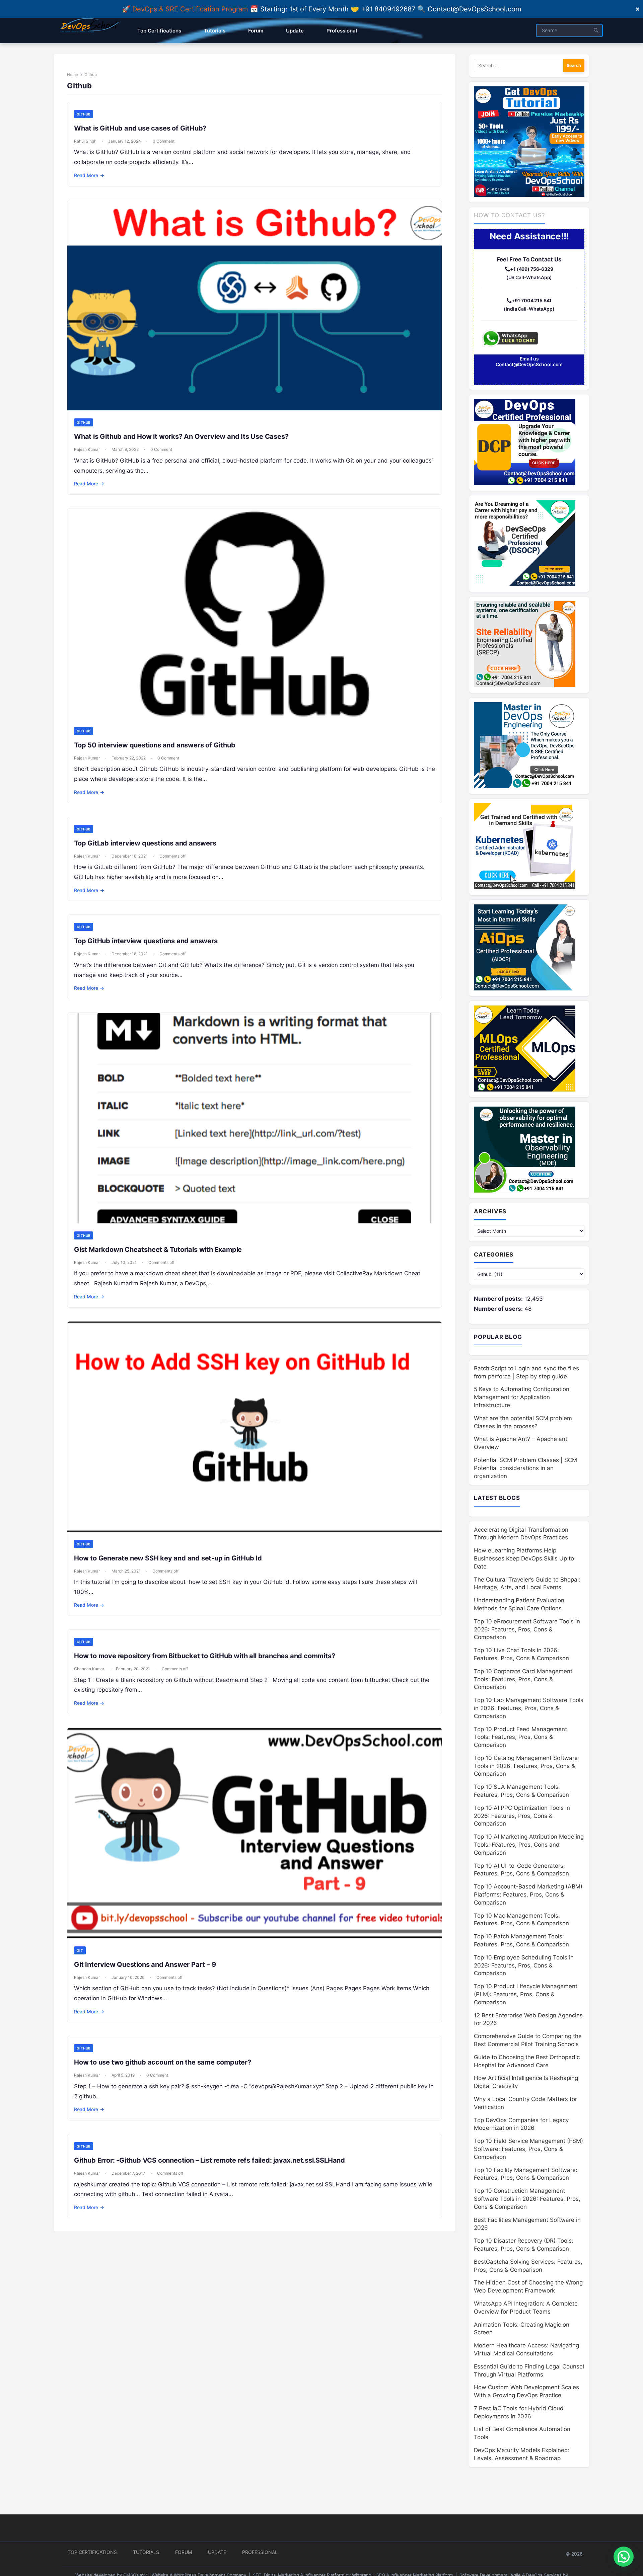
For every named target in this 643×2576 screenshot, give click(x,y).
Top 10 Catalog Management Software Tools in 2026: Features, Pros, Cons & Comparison (526, 1766)
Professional (260, 2552)
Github (84, 114)
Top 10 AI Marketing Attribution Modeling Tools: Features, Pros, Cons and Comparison (529, 1845)
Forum (184, 2552)
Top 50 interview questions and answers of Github (155, 745)
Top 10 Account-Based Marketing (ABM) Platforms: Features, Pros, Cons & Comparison (528, 1895)
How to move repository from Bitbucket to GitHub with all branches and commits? (204, 1656)
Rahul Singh (85, 141)
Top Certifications (92, 2552)
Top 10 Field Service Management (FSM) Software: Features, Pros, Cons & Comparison (528, 2149)
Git (80, 1950)
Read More (89, 175)
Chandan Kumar (89, 1669)
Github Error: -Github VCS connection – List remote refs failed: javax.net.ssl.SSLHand (209, 2160)
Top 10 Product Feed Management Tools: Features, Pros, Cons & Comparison (520, 1737)
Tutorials (146, 2552)
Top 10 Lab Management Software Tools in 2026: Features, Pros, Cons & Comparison (529, 1708)
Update (217, 2552)
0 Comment (164, 141)
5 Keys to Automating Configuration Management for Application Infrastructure (522, 1397)
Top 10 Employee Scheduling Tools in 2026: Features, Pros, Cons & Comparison (524, 1965)
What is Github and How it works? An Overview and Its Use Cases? (181, 436)
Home (73, 74)
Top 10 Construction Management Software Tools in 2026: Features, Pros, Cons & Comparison (527, 2199)
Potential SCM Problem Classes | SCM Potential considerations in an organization (525, 1468)
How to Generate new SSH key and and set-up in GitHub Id (168, 1558)
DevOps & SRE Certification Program (191, 9)
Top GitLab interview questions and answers (145, 843)
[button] (624, 2557)
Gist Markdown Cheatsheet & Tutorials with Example (158, 1250)
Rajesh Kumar (87, 449)
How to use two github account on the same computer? (163, 2062)
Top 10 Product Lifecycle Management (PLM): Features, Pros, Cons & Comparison (526, 1994)
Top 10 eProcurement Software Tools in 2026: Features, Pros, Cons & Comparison (527, 1629)
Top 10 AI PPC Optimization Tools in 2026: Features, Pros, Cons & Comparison (522, 1816)
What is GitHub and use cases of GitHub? (140, 128)
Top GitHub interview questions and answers (146, 941)
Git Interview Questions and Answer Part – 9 (145, 1964)
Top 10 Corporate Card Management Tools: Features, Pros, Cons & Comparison (523, 1679)
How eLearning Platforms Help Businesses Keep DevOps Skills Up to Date (524, 1558)
